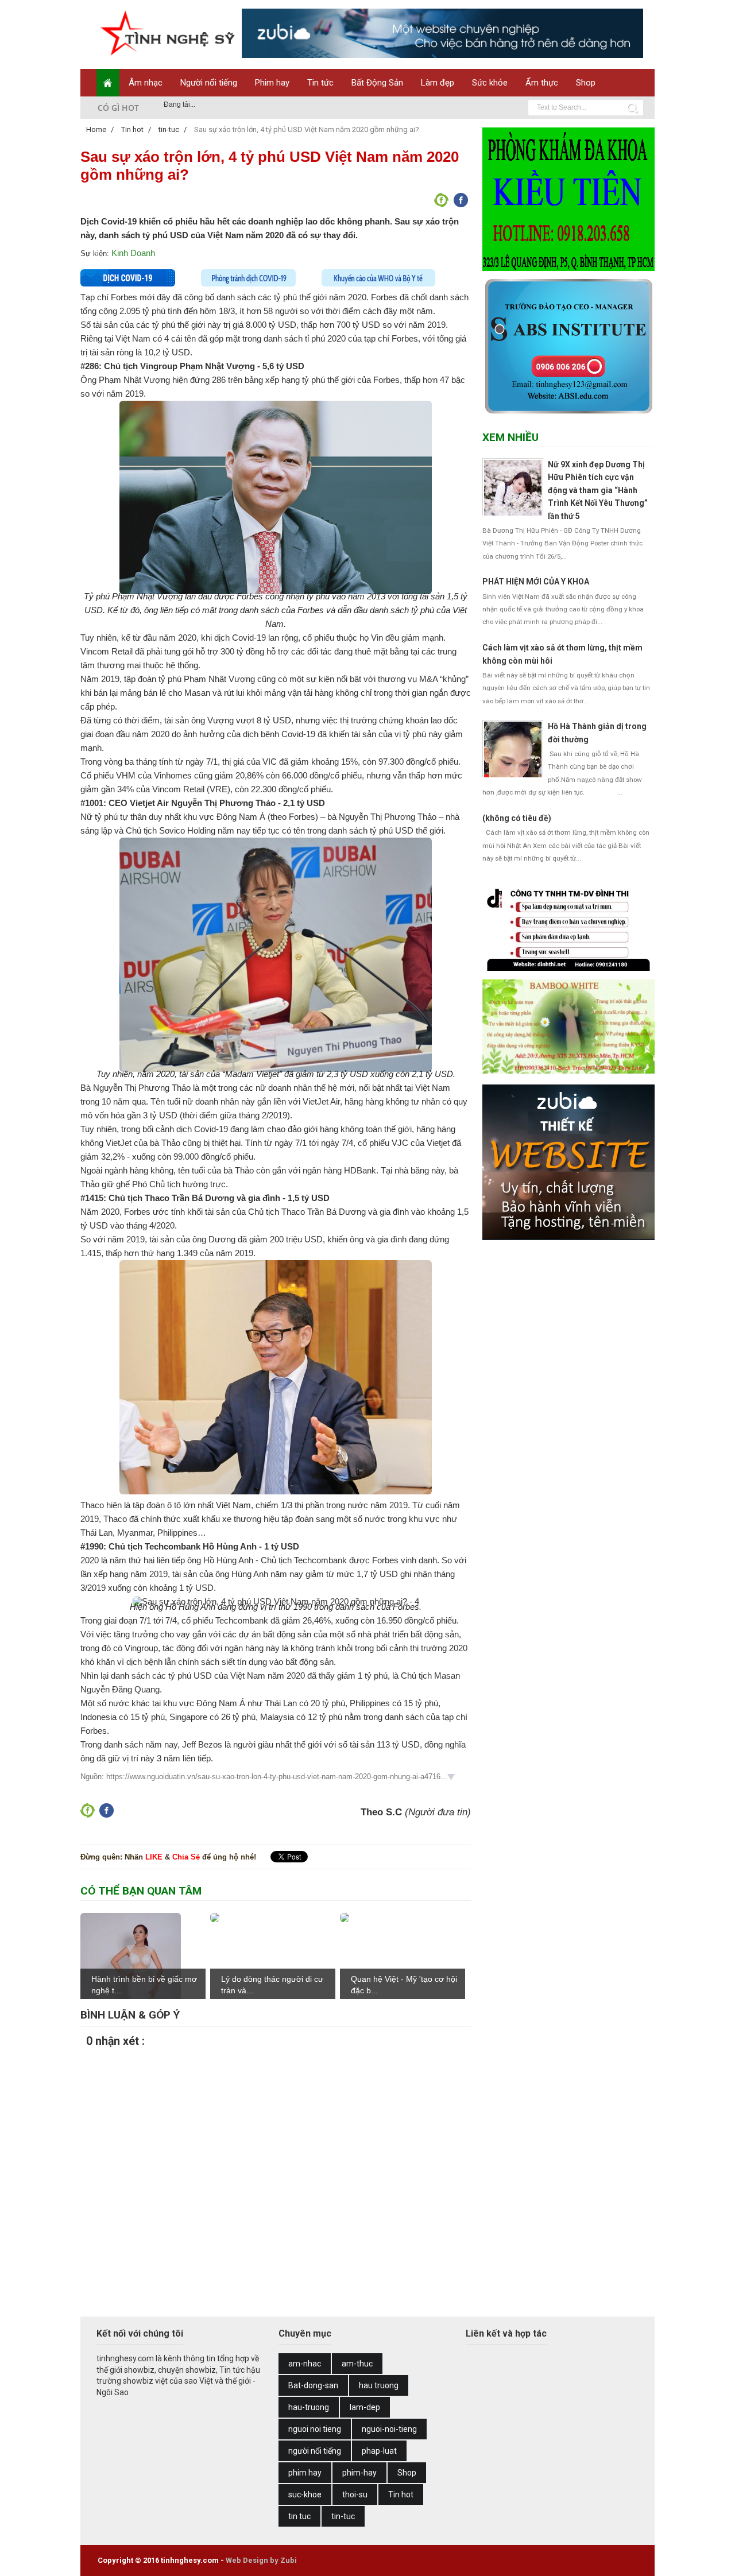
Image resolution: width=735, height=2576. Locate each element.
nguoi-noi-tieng (389, 2429)
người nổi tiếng (315, 2451)
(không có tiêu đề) (517, 818)
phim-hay (359, 2473)
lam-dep (365, 2407)
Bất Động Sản (377, 83)
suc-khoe (305, 2494)
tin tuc (299, 2516)
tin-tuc (343, 2516)
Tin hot (401, 2494)
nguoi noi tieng (315, 2429)
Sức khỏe (490, 83)
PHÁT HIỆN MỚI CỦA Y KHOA (536, 582)
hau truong (379, 2385)
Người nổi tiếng (209, 83)
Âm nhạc (146, 83)
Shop (586, 83)
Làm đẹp (438, 83)
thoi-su (355, 2494)
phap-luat (379, 2451)
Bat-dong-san (313, 2385)
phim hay (305, 2473)
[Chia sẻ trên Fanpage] (442, 204)
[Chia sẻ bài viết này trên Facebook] (461, 204)
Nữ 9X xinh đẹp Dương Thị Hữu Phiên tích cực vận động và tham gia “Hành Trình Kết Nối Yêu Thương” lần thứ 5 (598, 490)
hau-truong (309, 2407)
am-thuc (357, 2364)
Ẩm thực (542, 83)
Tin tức (320, 83)
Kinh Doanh (133, 253)
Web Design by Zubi (261, 2560)
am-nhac (305, 2364)
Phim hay (272, 83)
